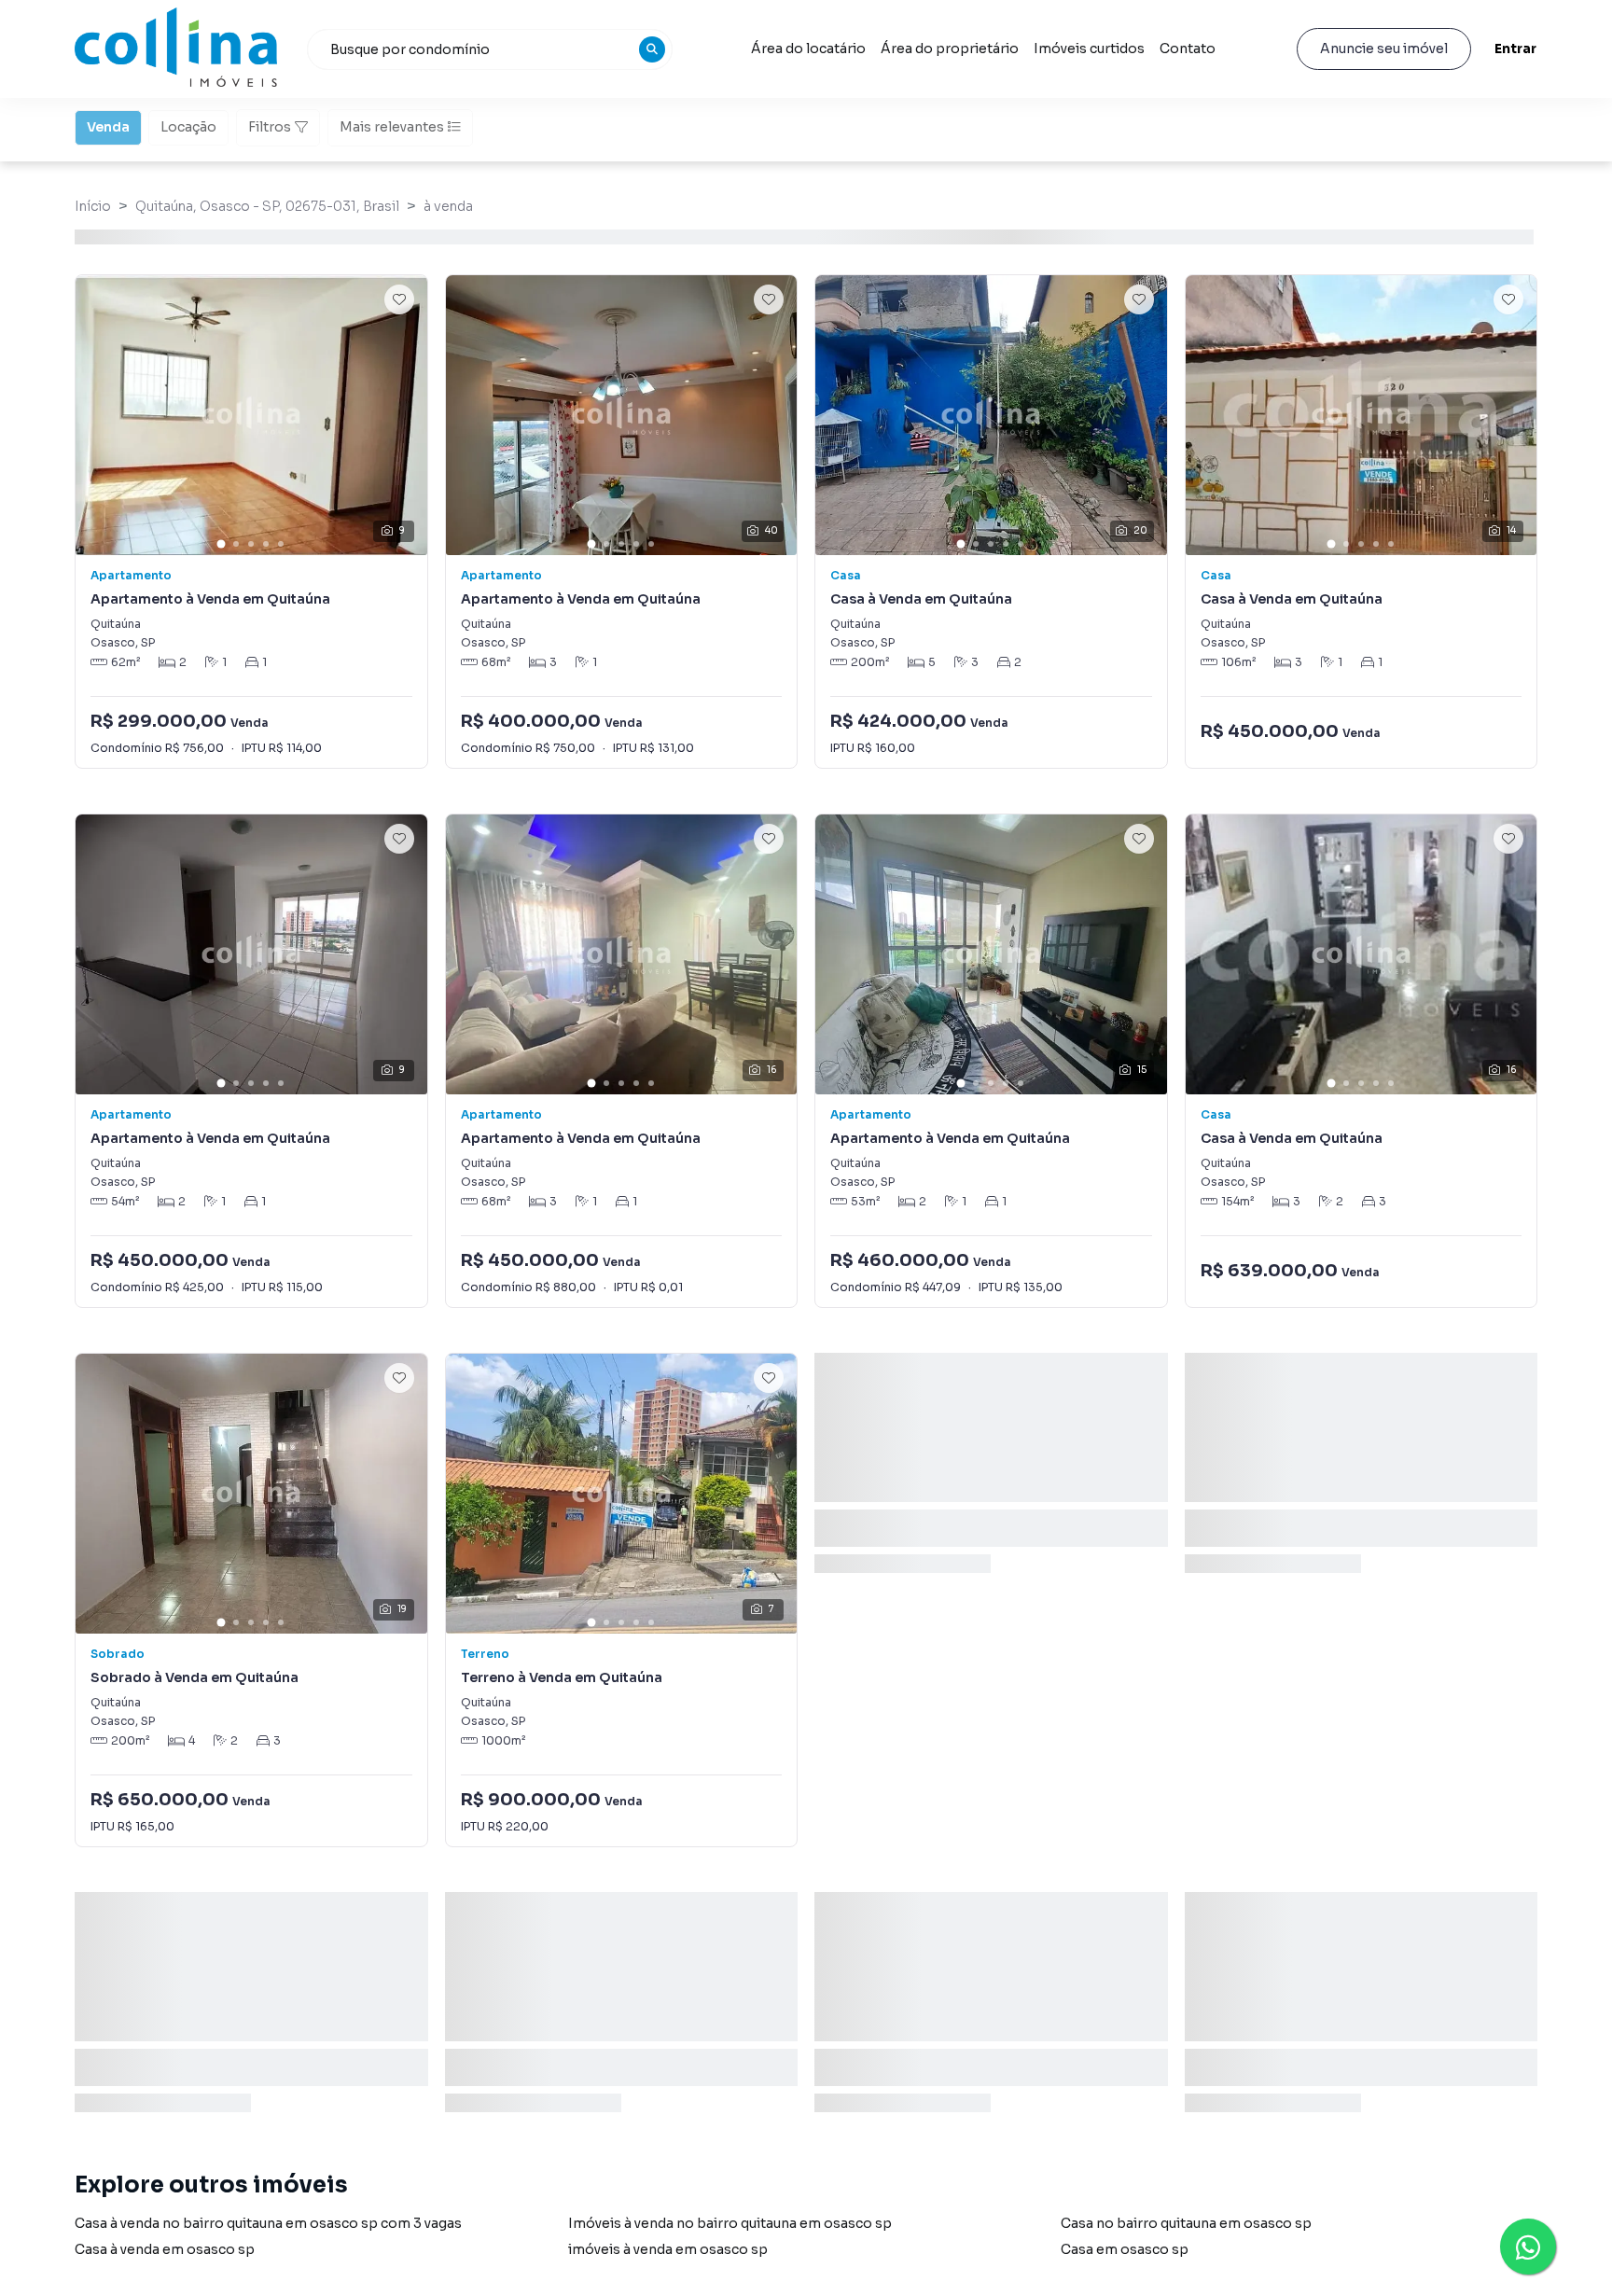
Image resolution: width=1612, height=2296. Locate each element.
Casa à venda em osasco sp (165, 2249)
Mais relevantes (392, 127)
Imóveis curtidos (1089, 49)
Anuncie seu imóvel (1384, 49)
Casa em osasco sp (1125, 2249)
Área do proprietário (950, 49)
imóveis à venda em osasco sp (668, 2249)
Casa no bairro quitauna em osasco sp (1186, 2223)
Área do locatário (808, 49)
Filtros (270, 127)
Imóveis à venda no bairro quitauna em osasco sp (730, 2223)
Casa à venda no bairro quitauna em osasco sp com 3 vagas (268, 2223)
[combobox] (490, 49)
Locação (188, 127)
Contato (1188, 49)
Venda (108, 127)
